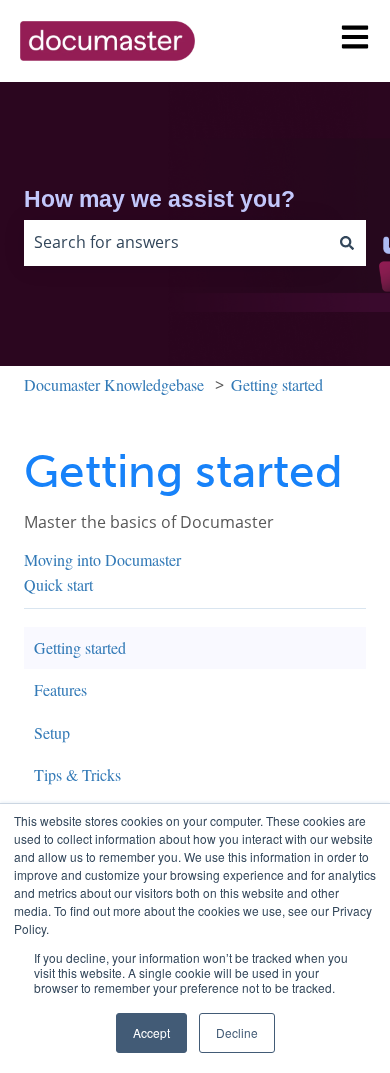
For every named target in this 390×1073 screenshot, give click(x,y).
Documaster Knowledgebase (114, 384)
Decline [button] (237, 1032)
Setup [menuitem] (52, 732)
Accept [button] (151, 1032)
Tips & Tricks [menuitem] (77, 774)
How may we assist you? (159, 199)
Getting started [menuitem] (80, 647)
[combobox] (176, 243)
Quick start (58, 584)
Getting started (277, 384)
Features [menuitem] (60, 689)
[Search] (347, 243)
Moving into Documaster (102, 559)
